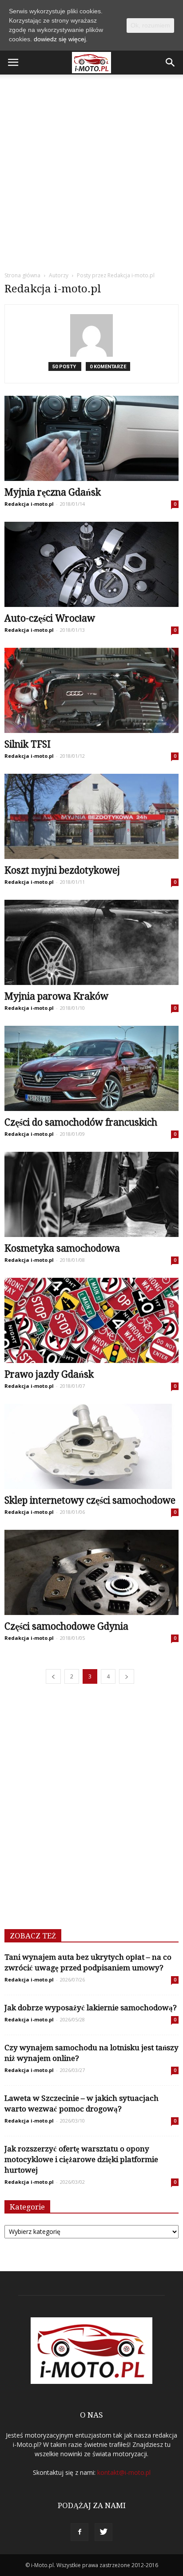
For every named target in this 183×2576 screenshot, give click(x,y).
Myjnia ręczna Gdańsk (53, 492)
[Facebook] (80, 2532)
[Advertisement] (91, 170)
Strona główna (22, 275)
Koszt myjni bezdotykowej (62, 870)
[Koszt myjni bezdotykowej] (91, 816)
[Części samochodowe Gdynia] (91, 1572)
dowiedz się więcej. (61, 39)
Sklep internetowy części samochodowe (90, 1500)
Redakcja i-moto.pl (29, 504)
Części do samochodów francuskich (81, 1122)
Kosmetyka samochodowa (62, 1248)
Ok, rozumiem (150, 25)
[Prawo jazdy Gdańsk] (91, 1320)
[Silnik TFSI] (91, 690)
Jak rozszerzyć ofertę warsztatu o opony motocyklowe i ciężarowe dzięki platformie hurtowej (81, 2159)
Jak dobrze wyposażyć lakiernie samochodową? (91, 2008)
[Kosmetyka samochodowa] (91, 1194)
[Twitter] (103, 2532)
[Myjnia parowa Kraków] (91, 942)
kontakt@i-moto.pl (124, 2472)
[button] (171, 63)
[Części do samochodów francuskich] (91, 1068)
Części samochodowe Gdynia (66, 1626)
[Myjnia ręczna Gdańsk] (91, 438)
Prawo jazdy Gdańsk (49, 1374)
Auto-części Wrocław (50, 618)
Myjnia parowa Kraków (56, 996)
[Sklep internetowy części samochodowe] (91, 1446)
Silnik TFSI (28, 744)
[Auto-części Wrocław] (91, 564)
